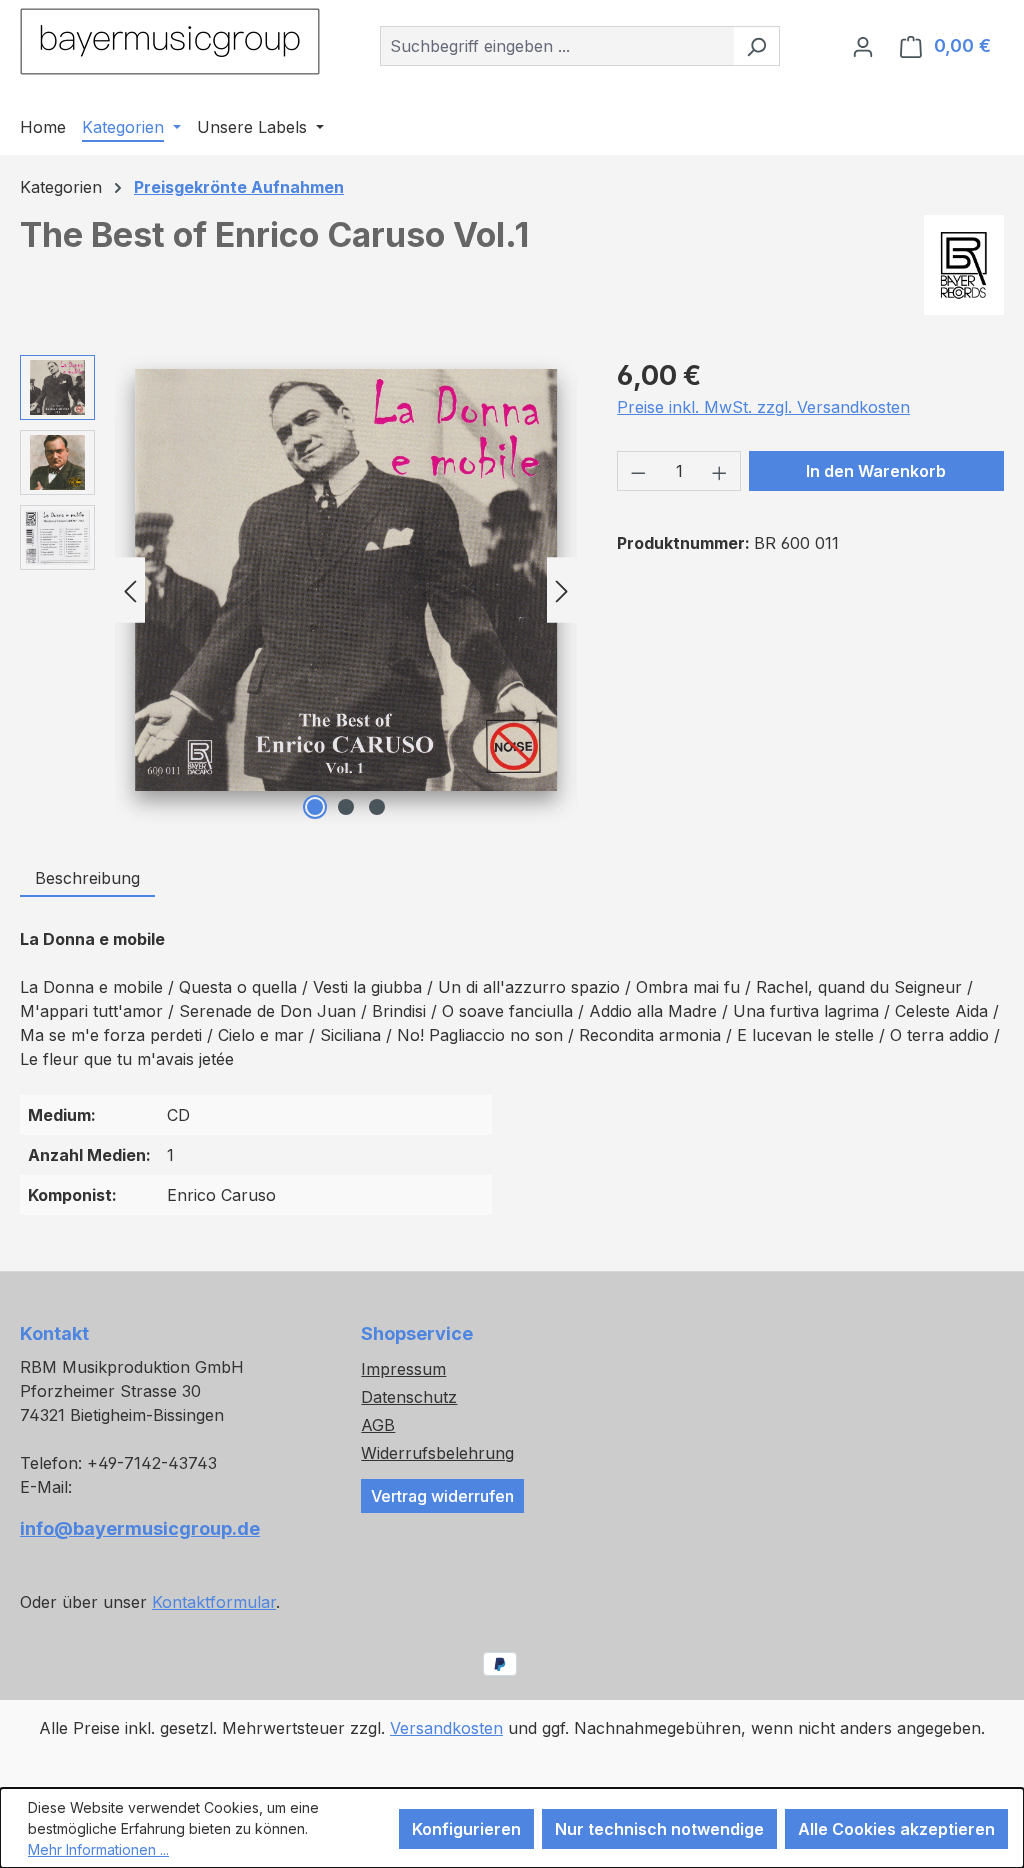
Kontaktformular (214, 1602)
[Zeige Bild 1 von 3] (315, 807)
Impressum (403, 1369)
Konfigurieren (466, 1829)
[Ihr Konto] (863, 46)
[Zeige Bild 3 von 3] (377, 807)
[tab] (87, 879)
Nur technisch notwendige (659, 1829)
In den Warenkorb (876, 471)
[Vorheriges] (130, 589)
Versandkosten (446, 1728)
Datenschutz (409, 1397)
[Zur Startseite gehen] (170, 41)
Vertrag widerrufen (442, 1496)
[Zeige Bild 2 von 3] (346, 807)
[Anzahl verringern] (638, 471)
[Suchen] (756, 46)
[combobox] (557, 46)
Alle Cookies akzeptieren (896, 1829)
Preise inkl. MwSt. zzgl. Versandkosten (763, 407)
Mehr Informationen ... (98, 1849)
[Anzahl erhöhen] (720, 471)
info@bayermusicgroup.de (140, 1528)
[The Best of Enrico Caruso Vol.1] (346, 580)
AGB (378, 1425)
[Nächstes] (562, 589)
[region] (298, 590)
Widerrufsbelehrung (437, 1453)
